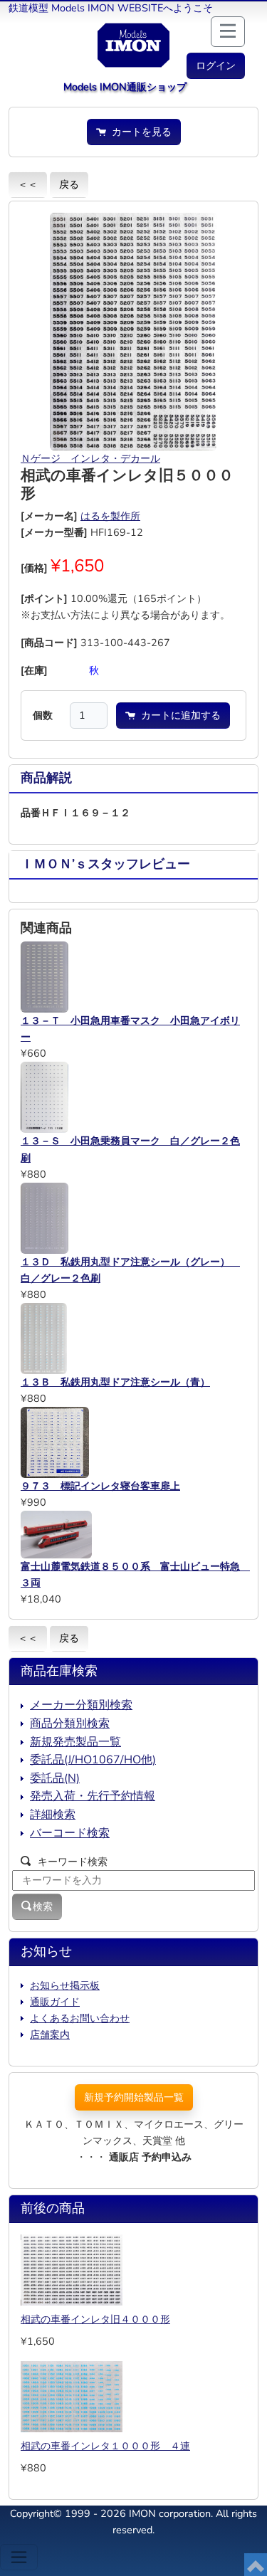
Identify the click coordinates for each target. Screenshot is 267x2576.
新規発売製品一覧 (75, 1742)
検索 (43, 1906)
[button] (216, 66)
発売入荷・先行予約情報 (93, 1796)
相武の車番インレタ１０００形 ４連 (105, 2446)
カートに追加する (178, 715)
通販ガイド (55, 2002)
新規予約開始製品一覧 (134, 2097)
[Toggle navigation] (19, 2557)
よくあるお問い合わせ (80, 2018)
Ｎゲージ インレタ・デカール (90, 458)
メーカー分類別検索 (81, 1705)
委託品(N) (55, 1778)
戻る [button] (69, 184)
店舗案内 (50, 2034)
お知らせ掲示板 (65, 1985)
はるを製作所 (110, 516)
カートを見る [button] (139, 132)
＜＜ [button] (28, 184)
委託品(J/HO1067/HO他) (93, 1760)
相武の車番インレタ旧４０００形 (95, 2319)
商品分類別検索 (70, 1724)
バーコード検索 (70, 1833)
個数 (43, 715)
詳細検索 (53, 1815)
